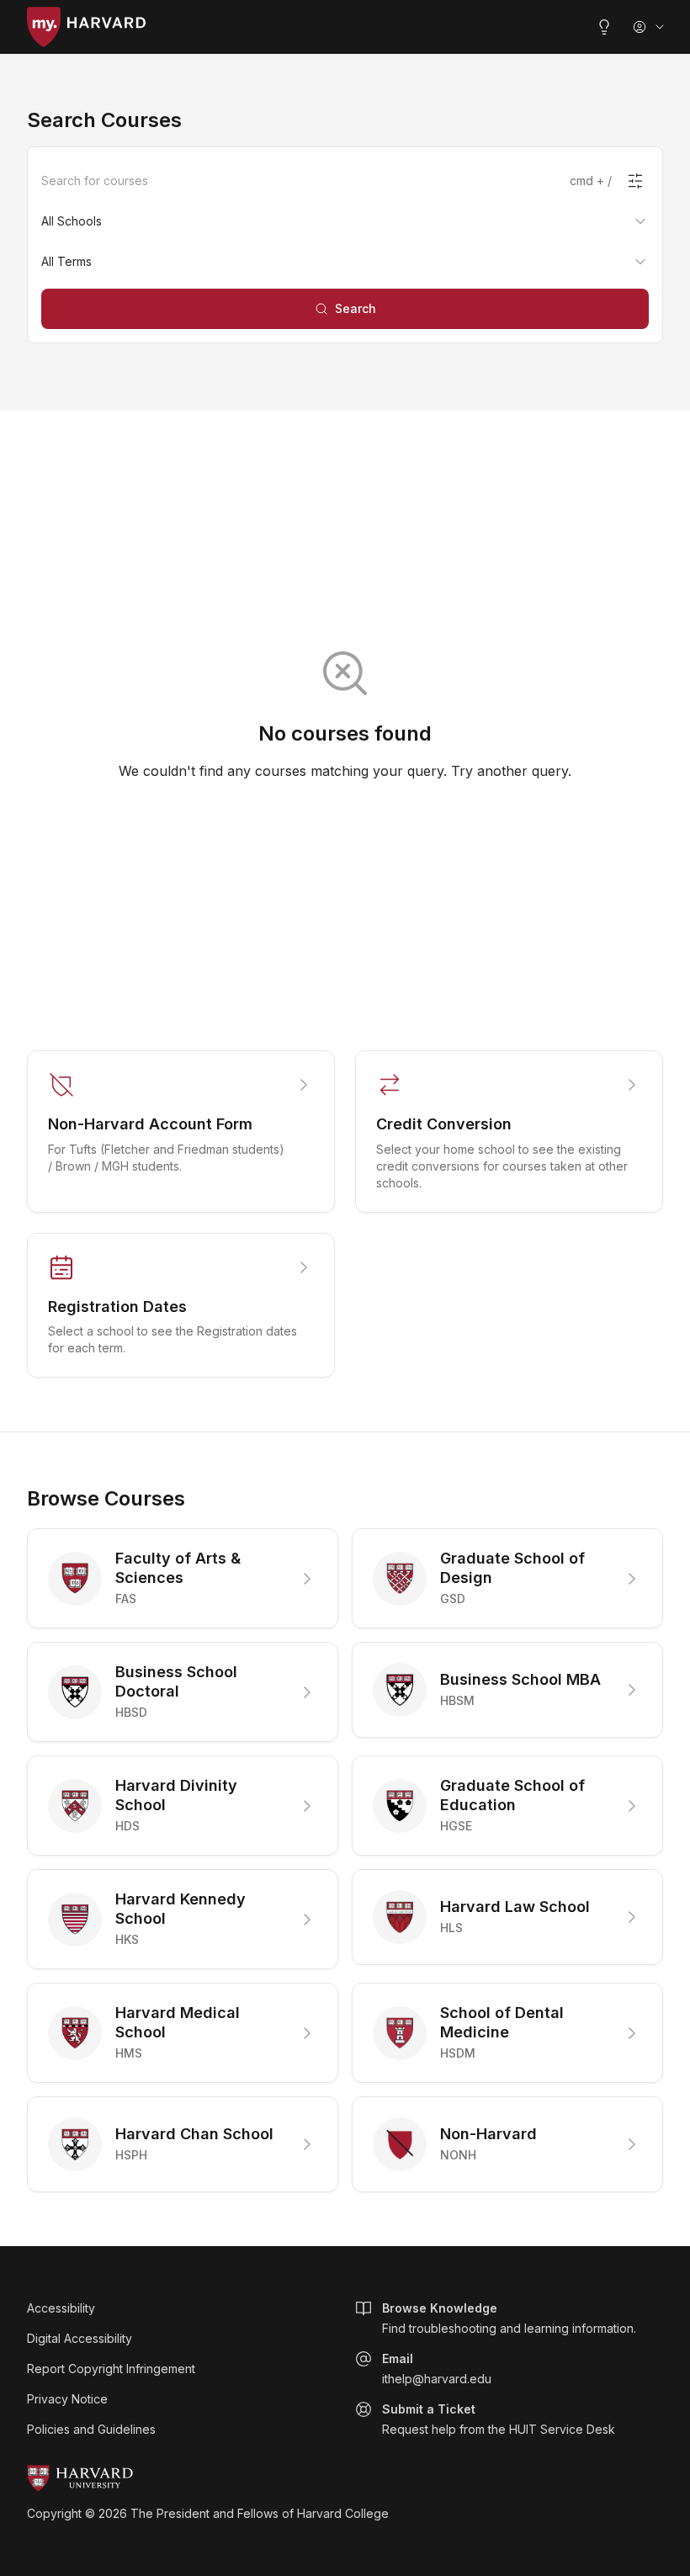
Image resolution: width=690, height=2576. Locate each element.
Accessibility (61, 2308)
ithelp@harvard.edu (437, 2369)
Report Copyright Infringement (111, 2369)
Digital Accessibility (80, 2338)
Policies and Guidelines (91, 2429)
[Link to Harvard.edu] (345, 2478)
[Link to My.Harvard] (86, 27)
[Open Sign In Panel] (650, 27)
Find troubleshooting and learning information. (509, 2318)
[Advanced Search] (635, 181)
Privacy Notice (67, 2399)
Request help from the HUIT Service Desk (499, 2419)
